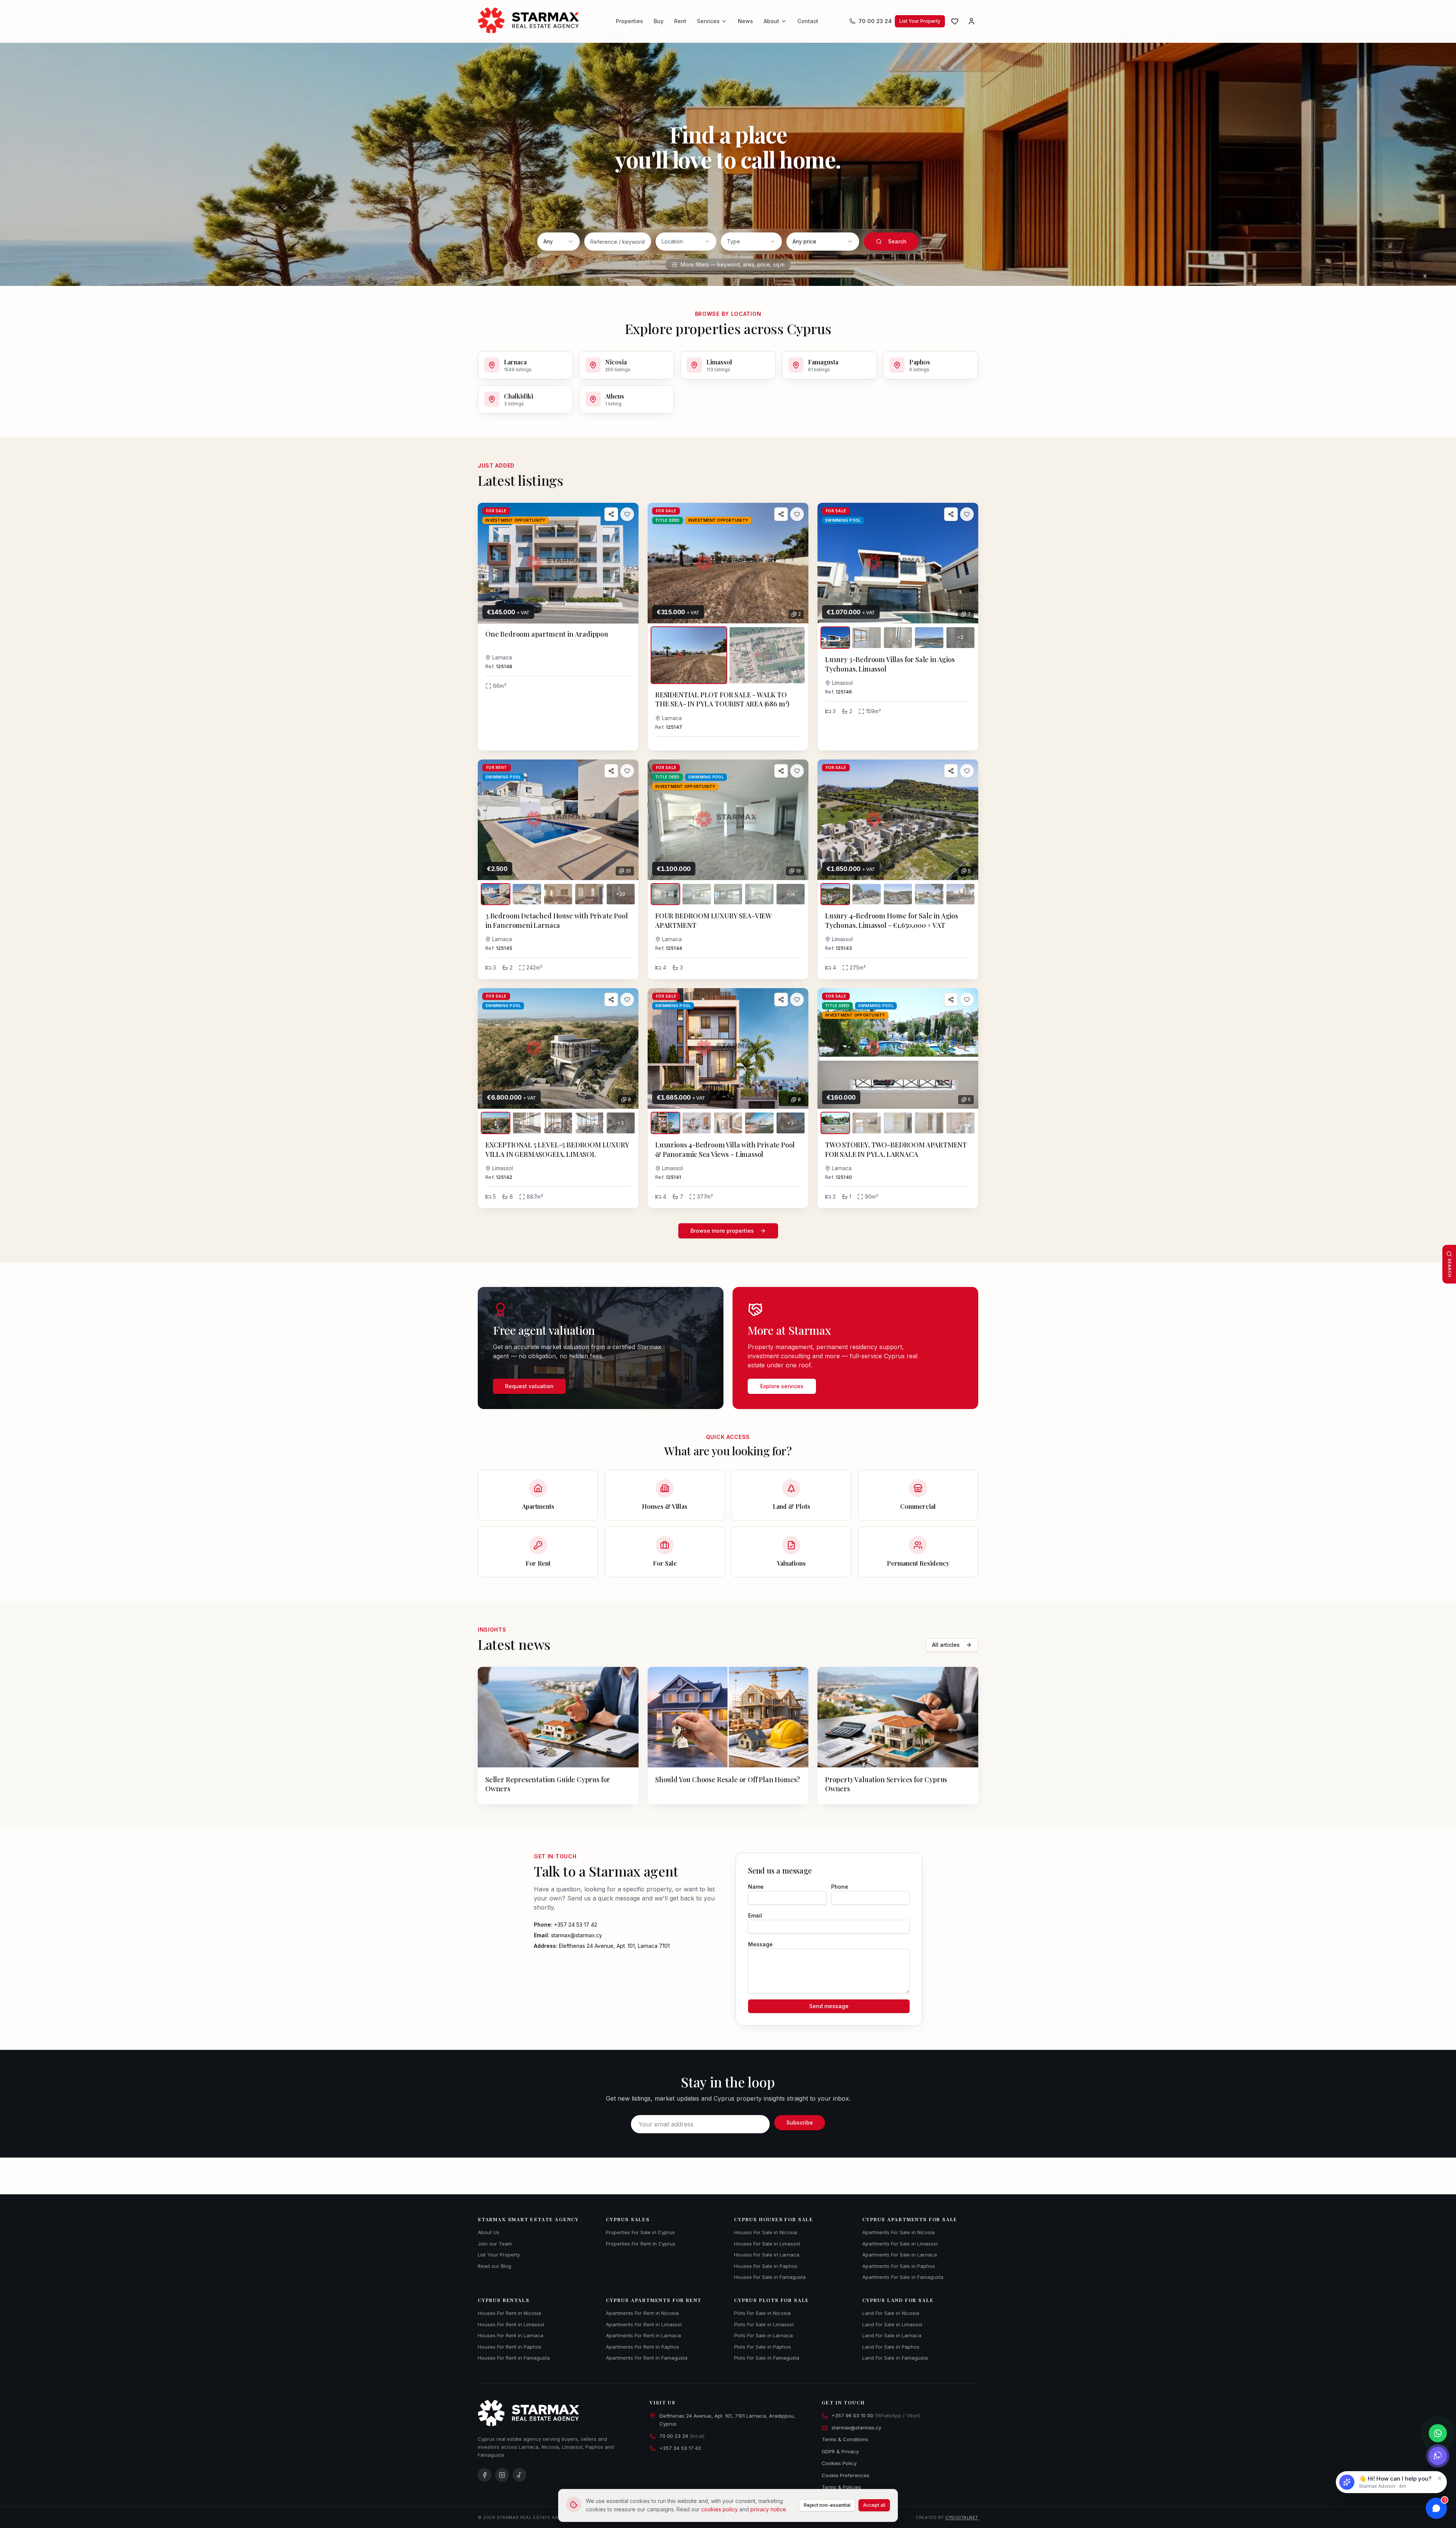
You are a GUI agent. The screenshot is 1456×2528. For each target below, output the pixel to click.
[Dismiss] (1440, 2478)
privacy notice (768, 2509)
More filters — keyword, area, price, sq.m (733, 264)
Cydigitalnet (962, 2517)
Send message (829, 2006)
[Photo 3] (898, 638)
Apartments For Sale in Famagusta (903, 2277)
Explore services (782, 1386)
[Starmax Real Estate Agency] (531, 21)
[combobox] (559, 242)
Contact (808, 21)
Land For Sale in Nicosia (891, 2313)
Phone (840, 1887)
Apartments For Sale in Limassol (900, 2244)
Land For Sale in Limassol (892, 2324)
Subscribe (800, 2122)
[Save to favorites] (627, 514)
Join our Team (495, 2244)
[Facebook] (485, 2475)
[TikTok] (519, 2475)
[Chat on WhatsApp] (1438, 2433)
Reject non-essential (827, 2505)
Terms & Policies (841, 2487)
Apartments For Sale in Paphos (899, 2266)
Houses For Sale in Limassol (767, 2244)
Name (756, 1887)
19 (798, 871)
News (745, 21)
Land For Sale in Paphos (891, 2347)
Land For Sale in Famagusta (895, 2358)
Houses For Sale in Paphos (766, 2266)
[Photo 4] (929, 638)
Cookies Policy (839, 2463)
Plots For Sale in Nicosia (762, 2313)
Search (897, 241)
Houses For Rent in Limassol (511, 2324)
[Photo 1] (689, 655)
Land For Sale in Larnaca (892, 2335)
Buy (659, 21)
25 (628, 871)
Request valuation (529, 1386)
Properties (629, 21)
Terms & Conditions (845, 2439)
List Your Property (920, 21)
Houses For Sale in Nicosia (766, 2232)
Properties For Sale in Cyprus (640, 2232)
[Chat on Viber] (1438, 2456)
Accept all (874, 2505)
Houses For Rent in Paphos (510, 2347)
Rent (680, 21)
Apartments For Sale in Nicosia (898, 2232)
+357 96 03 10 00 (876, 2415)
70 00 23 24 (875, 21)
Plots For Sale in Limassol (764, 2324)
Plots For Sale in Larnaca (763, 2335)
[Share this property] (611, 514)
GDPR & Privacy (840, 2451)
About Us (489, 2232)
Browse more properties (722, 1231)
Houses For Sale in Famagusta (770, 2277)
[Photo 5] (960, 894)
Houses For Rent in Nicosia (509, 2313)
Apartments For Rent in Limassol (644, 2324)
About (771, 21)
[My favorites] (955, 21)
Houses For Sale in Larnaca (767, 2255)
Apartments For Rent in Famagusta (647, 2358)
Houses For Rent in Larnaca (511, 2335)
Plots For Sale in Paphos (763, 2347)
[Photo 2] (767, 655)
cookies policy (719, 2509)
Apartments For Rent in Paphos (642, 2347)
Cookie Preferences (846, 2475)
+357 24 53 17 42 (680, 2448)
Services (708, 21)
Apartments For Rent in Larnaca (643, 2335)
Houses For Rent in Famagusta (514, 2358)
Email (755, 1915)
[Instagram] (502, 2475)
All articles (946, 1645)
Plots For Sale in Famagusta (767, 2358)
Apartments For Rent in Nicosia (642, 2313)
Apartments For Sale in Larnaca (900, 2255)
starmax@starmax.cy (856, 2428)
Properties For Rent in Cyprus (641, 2244)
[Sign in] (971, 21)
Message (760, 1944)
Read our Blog (494, 2266)
